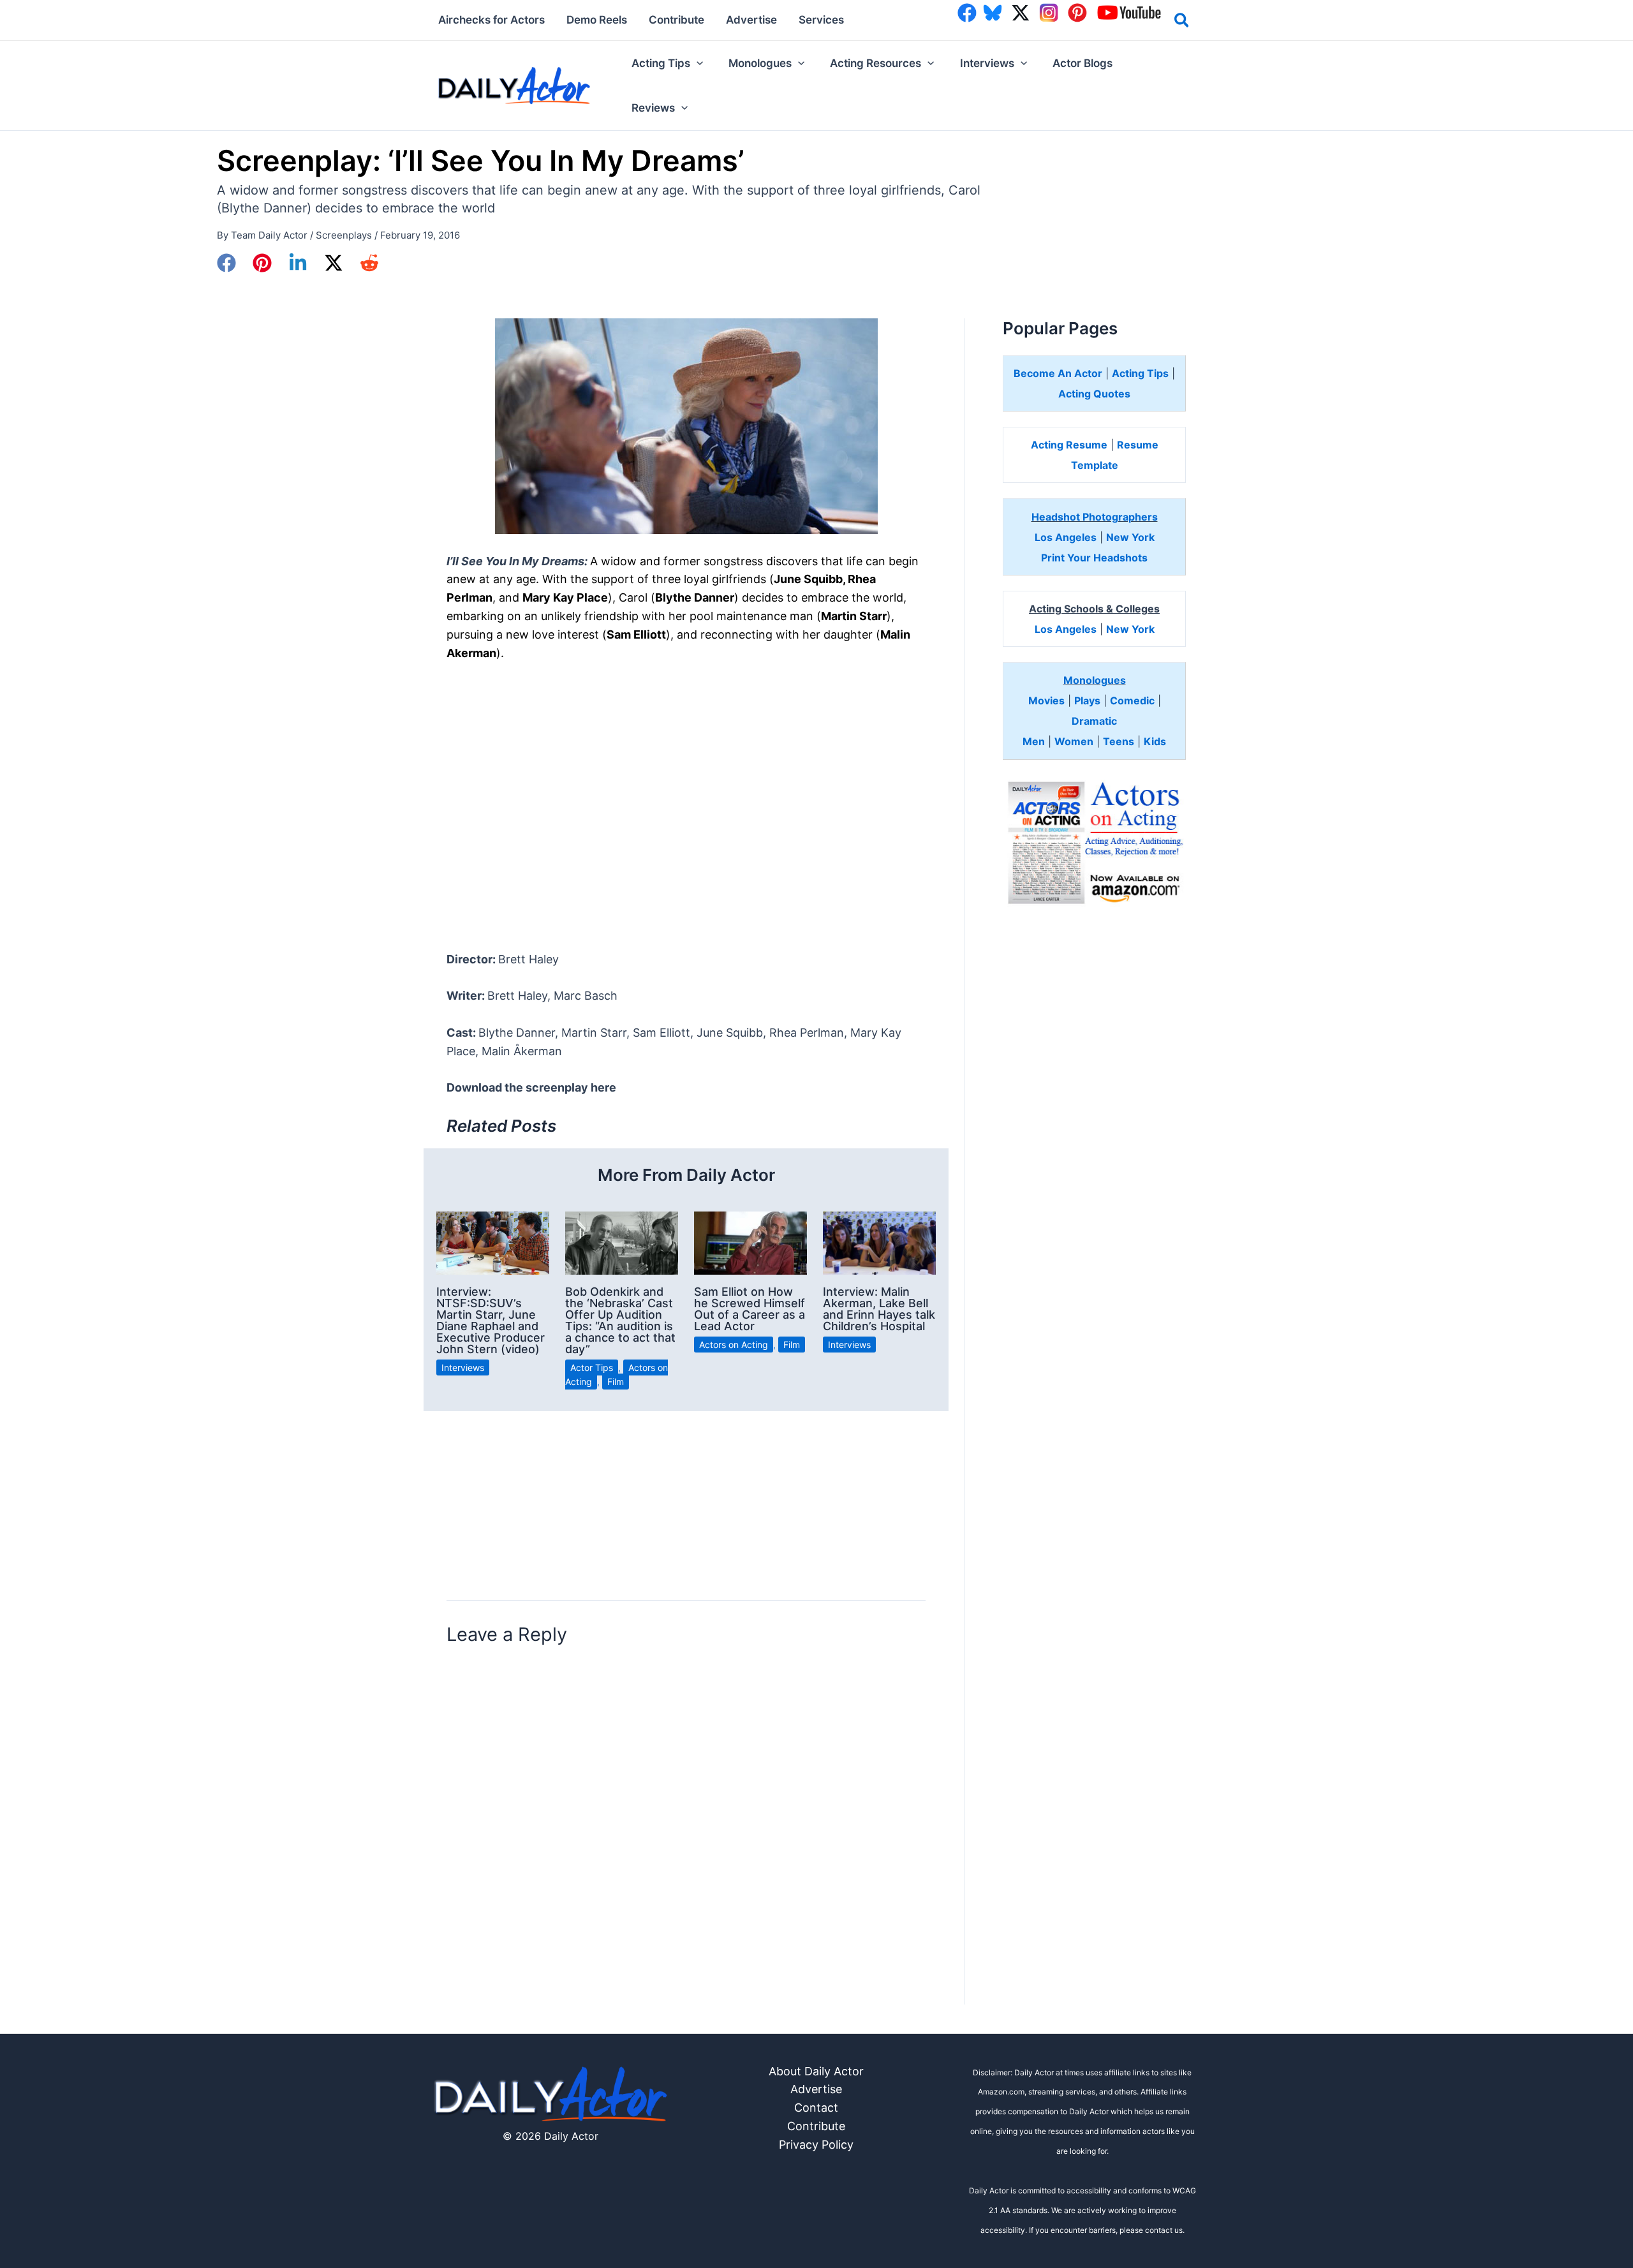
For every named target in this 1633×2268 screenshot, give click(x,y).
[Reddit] (369, 263)
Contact (816, 2108)
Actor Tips (592, 1367)
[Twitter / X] (334, 263)
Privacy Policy (816, 2145)
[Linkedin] (298, 263)
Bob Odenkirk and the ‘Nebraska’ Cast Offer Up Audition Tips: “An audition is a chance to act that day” (620, 1320)
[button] (1182, 22)
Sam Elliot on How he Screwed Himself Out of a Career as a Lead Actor (750, 1309)
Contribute (816, 2126)
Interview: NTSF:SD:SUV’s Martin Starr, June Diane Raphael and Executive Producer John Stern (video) (491, 1320)
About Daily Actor (816, 2071)
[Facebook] (226, 263)
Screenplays (344, 235)
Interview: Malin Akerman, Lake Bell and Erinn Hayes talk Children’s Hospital (879, 1309)
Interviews (463, 1367)
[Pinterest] (262, 263)
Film (616, 1382)
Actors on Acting (734, 1345)
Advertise (816, 2089)
